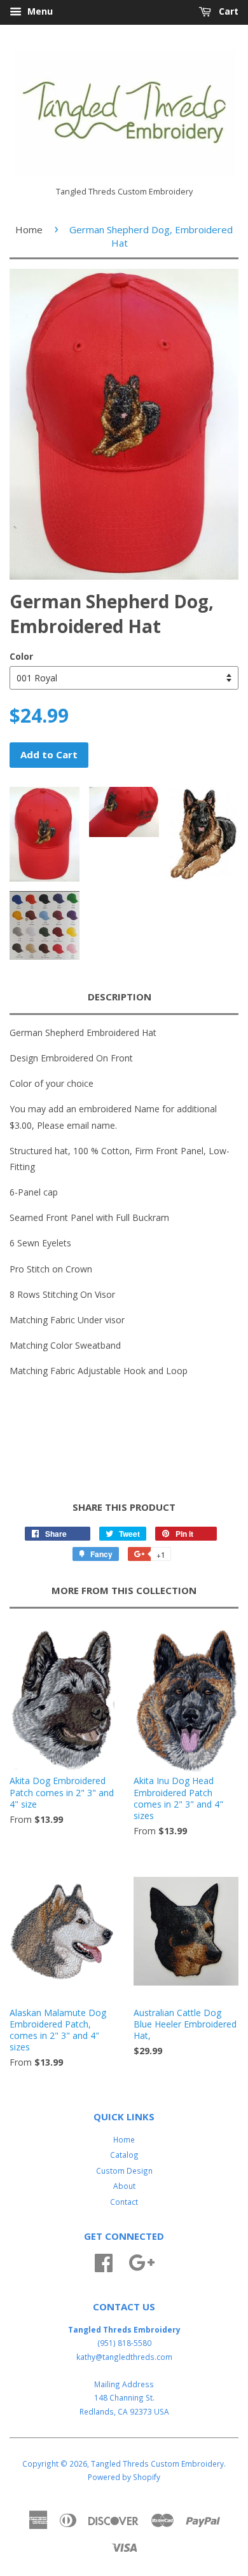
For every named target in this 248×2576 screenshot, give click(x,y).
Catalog (124, 2155)
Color (21, 656)
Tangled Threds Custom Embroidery (157, 2464)
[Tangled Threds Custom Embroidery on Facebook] (104, 2261)
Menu (39, 11)
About (124, 2186)
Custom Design (124, 2171)
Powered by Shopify (124, 2477)
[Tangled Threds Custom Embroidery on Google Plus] (141, 2261)
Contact (124, 2202)
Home (29, 229)
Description (120, 997)
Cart (227, 11)
